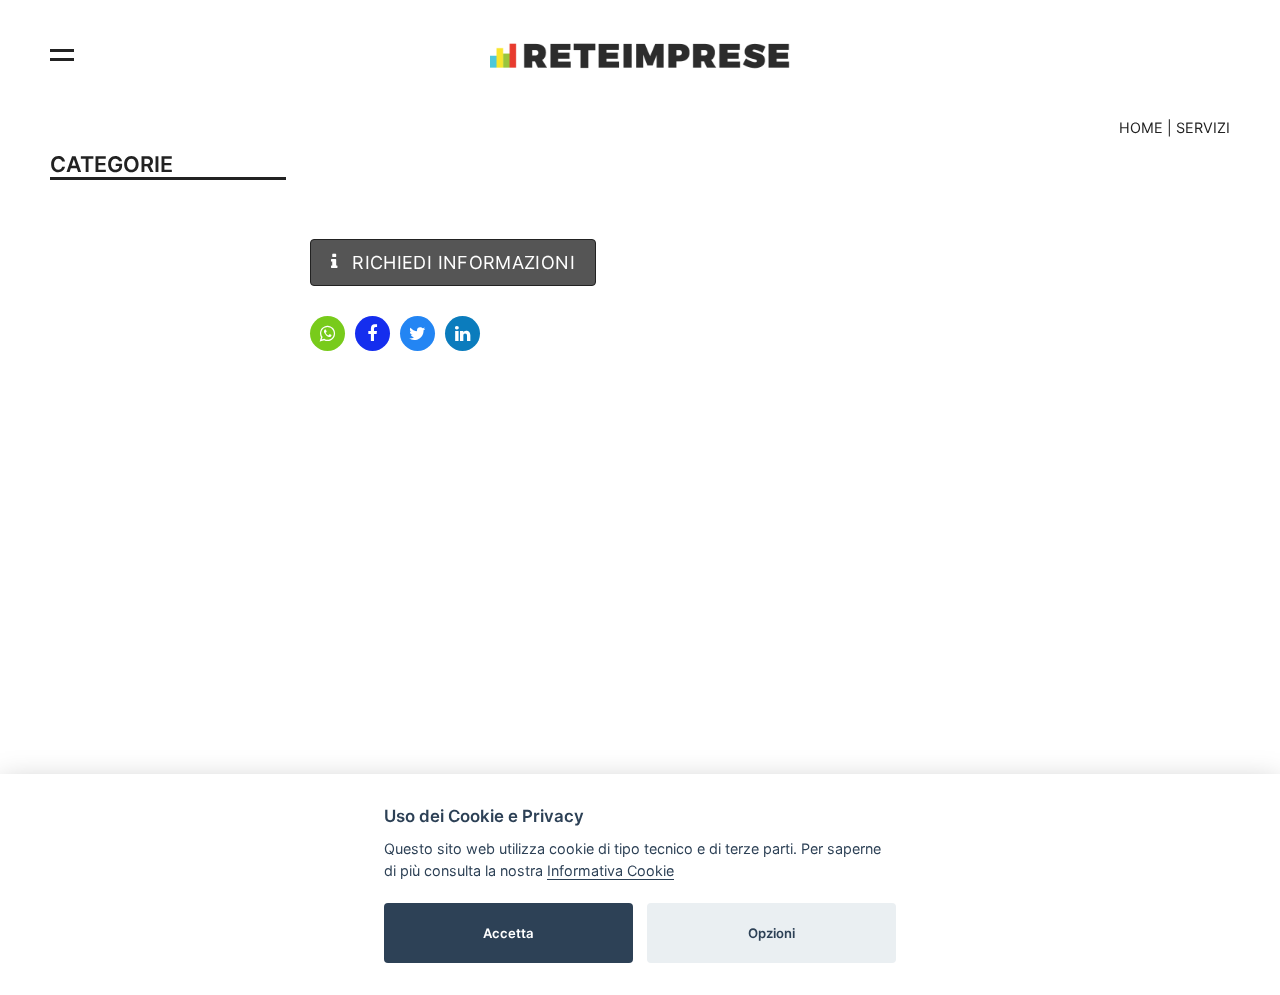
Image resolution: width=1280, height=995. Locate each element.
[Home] (640, 55)
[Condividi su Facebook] (372, 333)
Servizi (1203, 127)
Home (1141, 127)
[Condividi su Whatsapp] (327, 333)
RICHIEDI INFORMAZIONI (461, 262)
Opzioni (771, 932)
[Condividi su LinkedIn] (462, 333)
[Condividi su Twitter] (417, 333)
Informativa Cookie (610, 869)
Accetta (508, 932)
